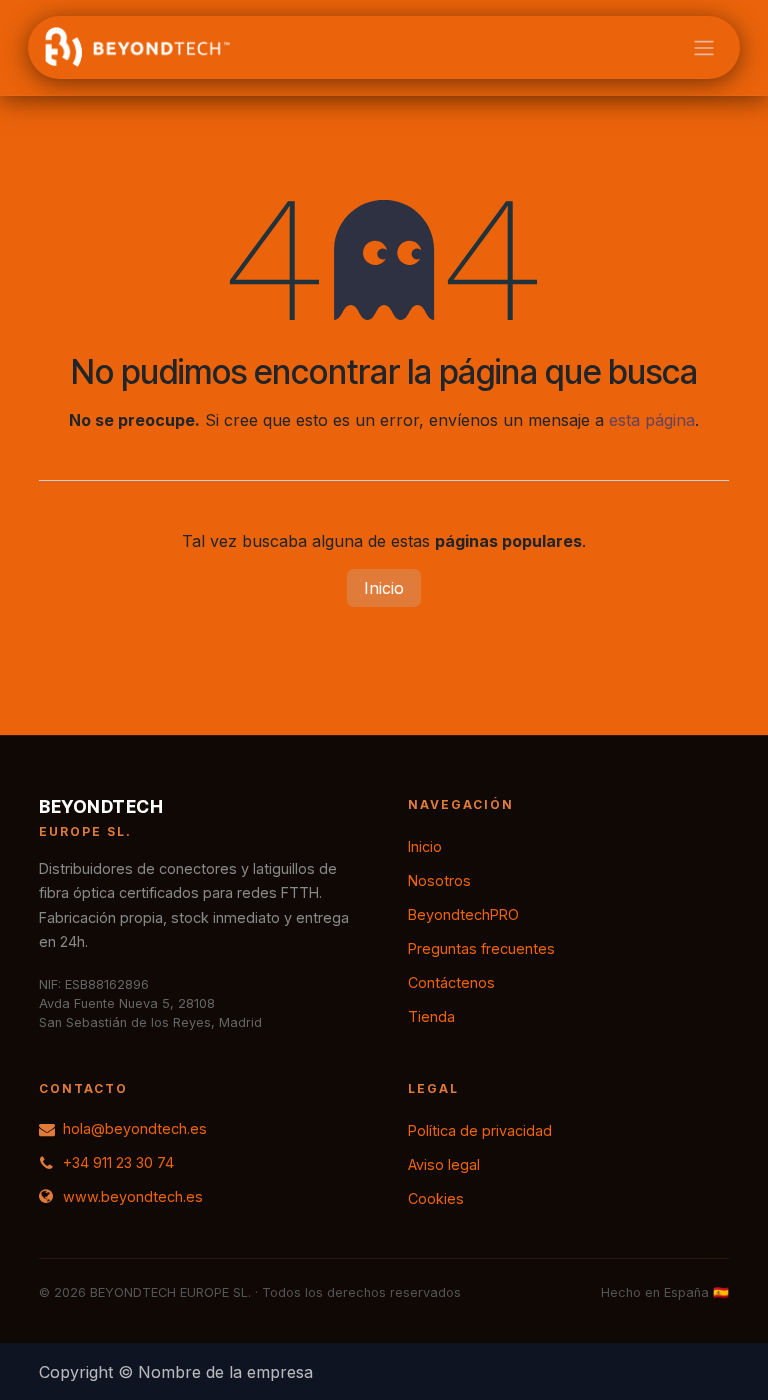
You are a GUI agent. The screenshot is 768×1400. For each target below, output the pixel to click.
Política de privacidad (480, 1130)
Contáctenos (451, 982)
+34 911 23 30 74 (118, 1162)
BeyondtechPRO (463, 914)
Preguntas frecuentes (481, 948)
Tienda (431, 1016)
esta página (652, 420)
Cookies (436, 1198)
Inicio (384, 588)
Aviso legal (444, 1164)
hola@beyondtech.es (135, 1128)
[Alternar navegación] (704, 47)
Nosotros (439, 880)
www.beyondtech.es (133, 1196)
